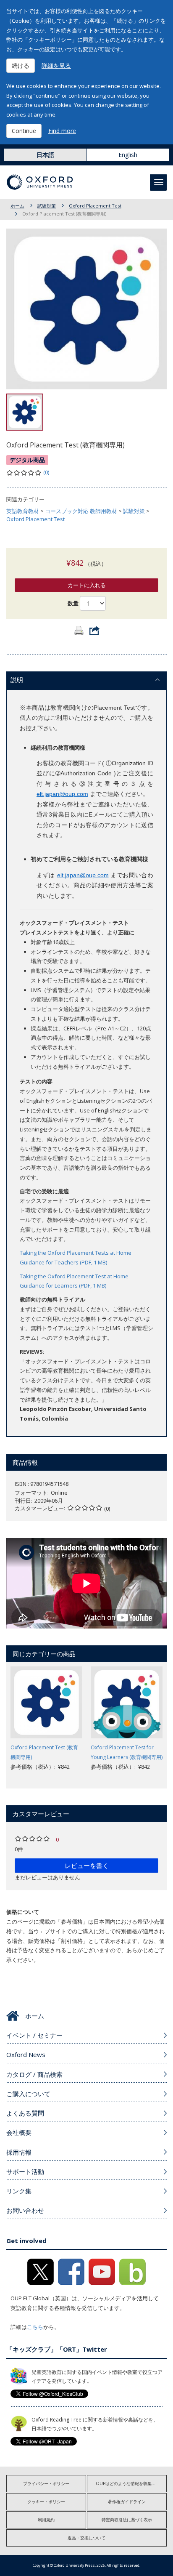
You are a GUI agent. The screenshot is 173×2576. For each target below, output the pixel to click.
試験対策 (47, 206)
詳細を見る (56, 65)
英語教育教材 (23, 511)
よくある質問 (25, 2113)
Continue (24, 131)
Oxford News (26, 2054)
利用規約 (46, 2520)
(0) (46, 472)
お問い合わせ (25, 2210)
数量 (73, 603)
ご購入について (28, 2094)
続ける (21, 65)
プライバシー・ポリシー (46, 2483)
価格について (23, 1912)
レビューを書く (87, 1865)
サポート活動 (25, 2172)
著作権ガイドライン (127, 2501)
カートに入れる (87, 585)
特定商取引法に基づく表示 (127, 2520)
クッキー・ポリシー (46, 2501)
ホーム (17, 206)
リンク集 (19, 2191)
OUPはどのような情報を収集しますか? (131, 2483)
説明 (17, 680)
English (128, 155)
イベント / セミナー (34, 2035)
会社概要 (19, 2132)
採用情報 (19, 2152)
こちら (35, 2327)
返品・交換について (86, 2538)
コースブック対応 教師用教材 (81, 511)
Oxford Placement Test (95, 206)
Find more (62, 131)
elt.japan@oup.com (62, 794)
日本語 (45, 155)
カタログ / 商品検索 (34, 2074)
